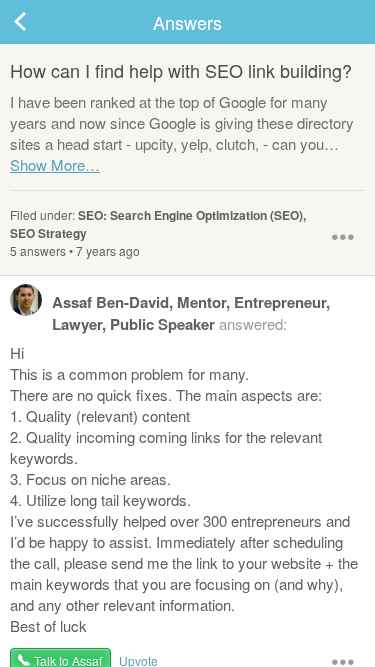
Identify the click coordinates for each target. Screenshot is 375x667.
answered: (191, 313)
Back (40, 22)
